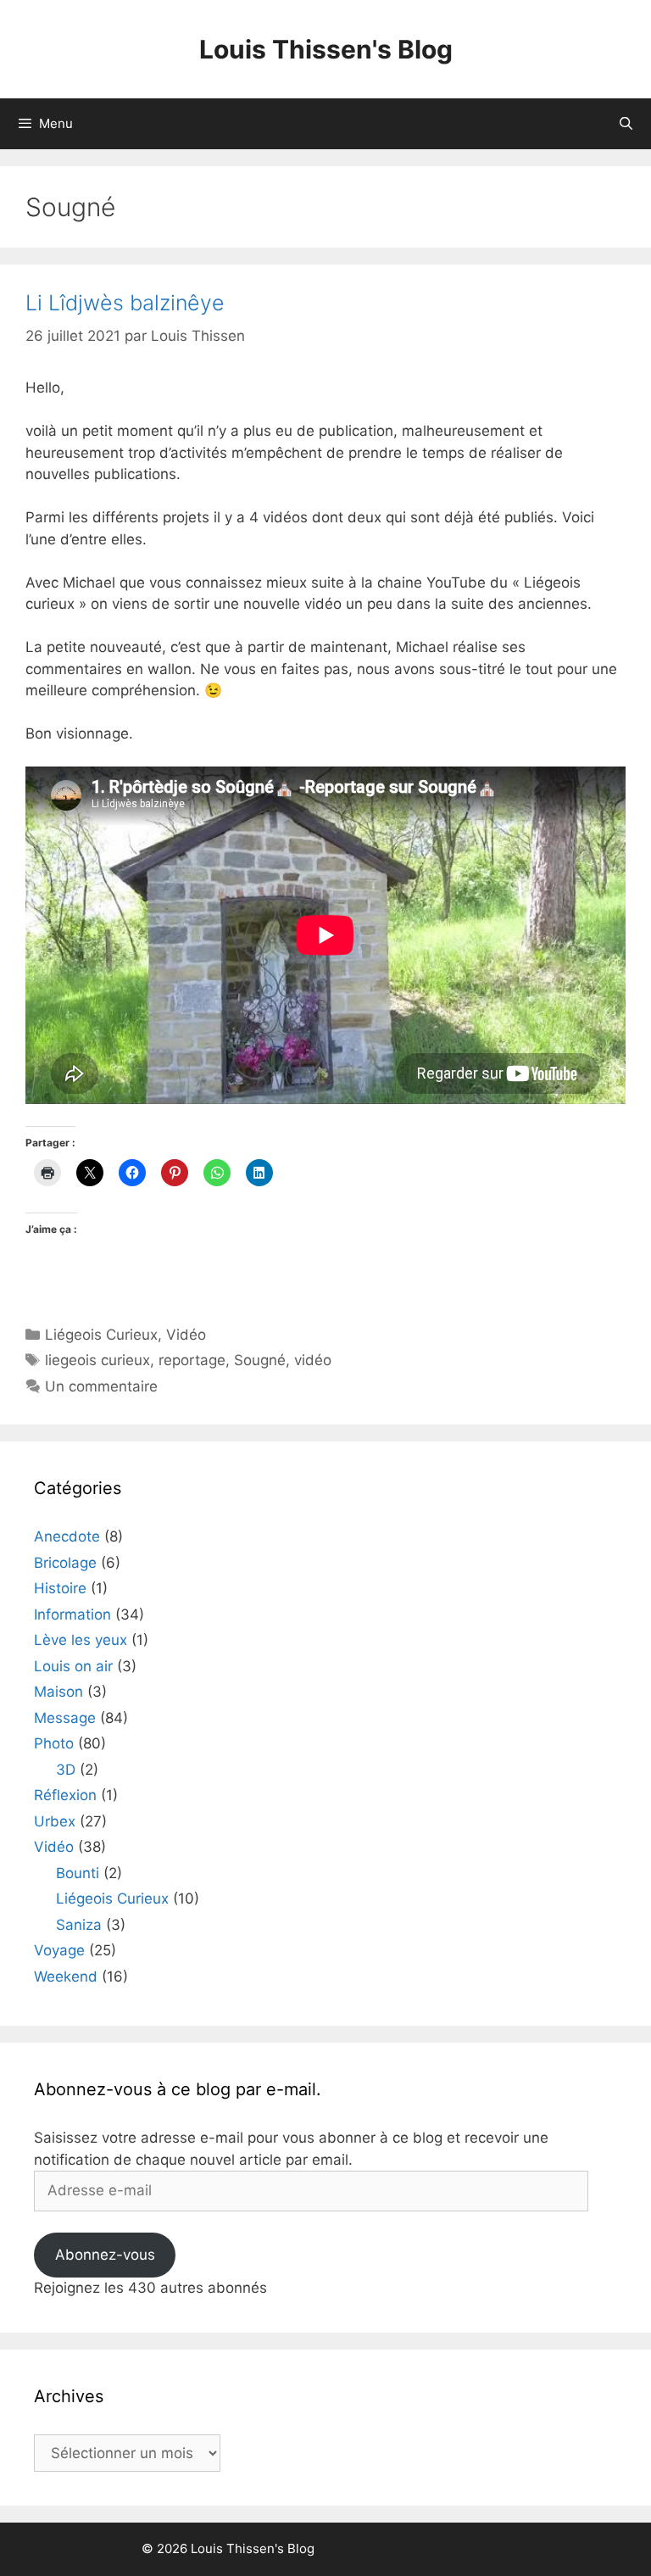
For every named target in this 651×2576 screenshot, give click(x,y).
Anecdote (67, 1536)
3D (66, 1770)
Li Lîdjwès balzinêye (125, 303)
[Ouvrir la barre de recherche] (626, 124)
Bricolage (65, 1563)
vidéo (313, 1360)
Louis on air (73, 1666)
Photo (54, 1743)
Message (65, 1718)
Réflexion (65, 1795)
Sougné (260, 1360)
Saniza (79, 1925)
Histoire (60, 1588)
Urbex (55, 1821)
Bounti (78, 1873)
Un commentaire (101, 1386)
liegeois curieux (97, 1360)
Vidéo (186, 1335)
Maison (58, 1692)
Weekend (66, 1977)
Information (72, 1614)
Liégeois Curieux (101, 1335)
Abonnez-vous (105, 2255)
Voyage (59, 1950)
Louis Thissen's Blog (326, 49)
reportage (192, 1360)
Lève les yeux (81, 1640)
